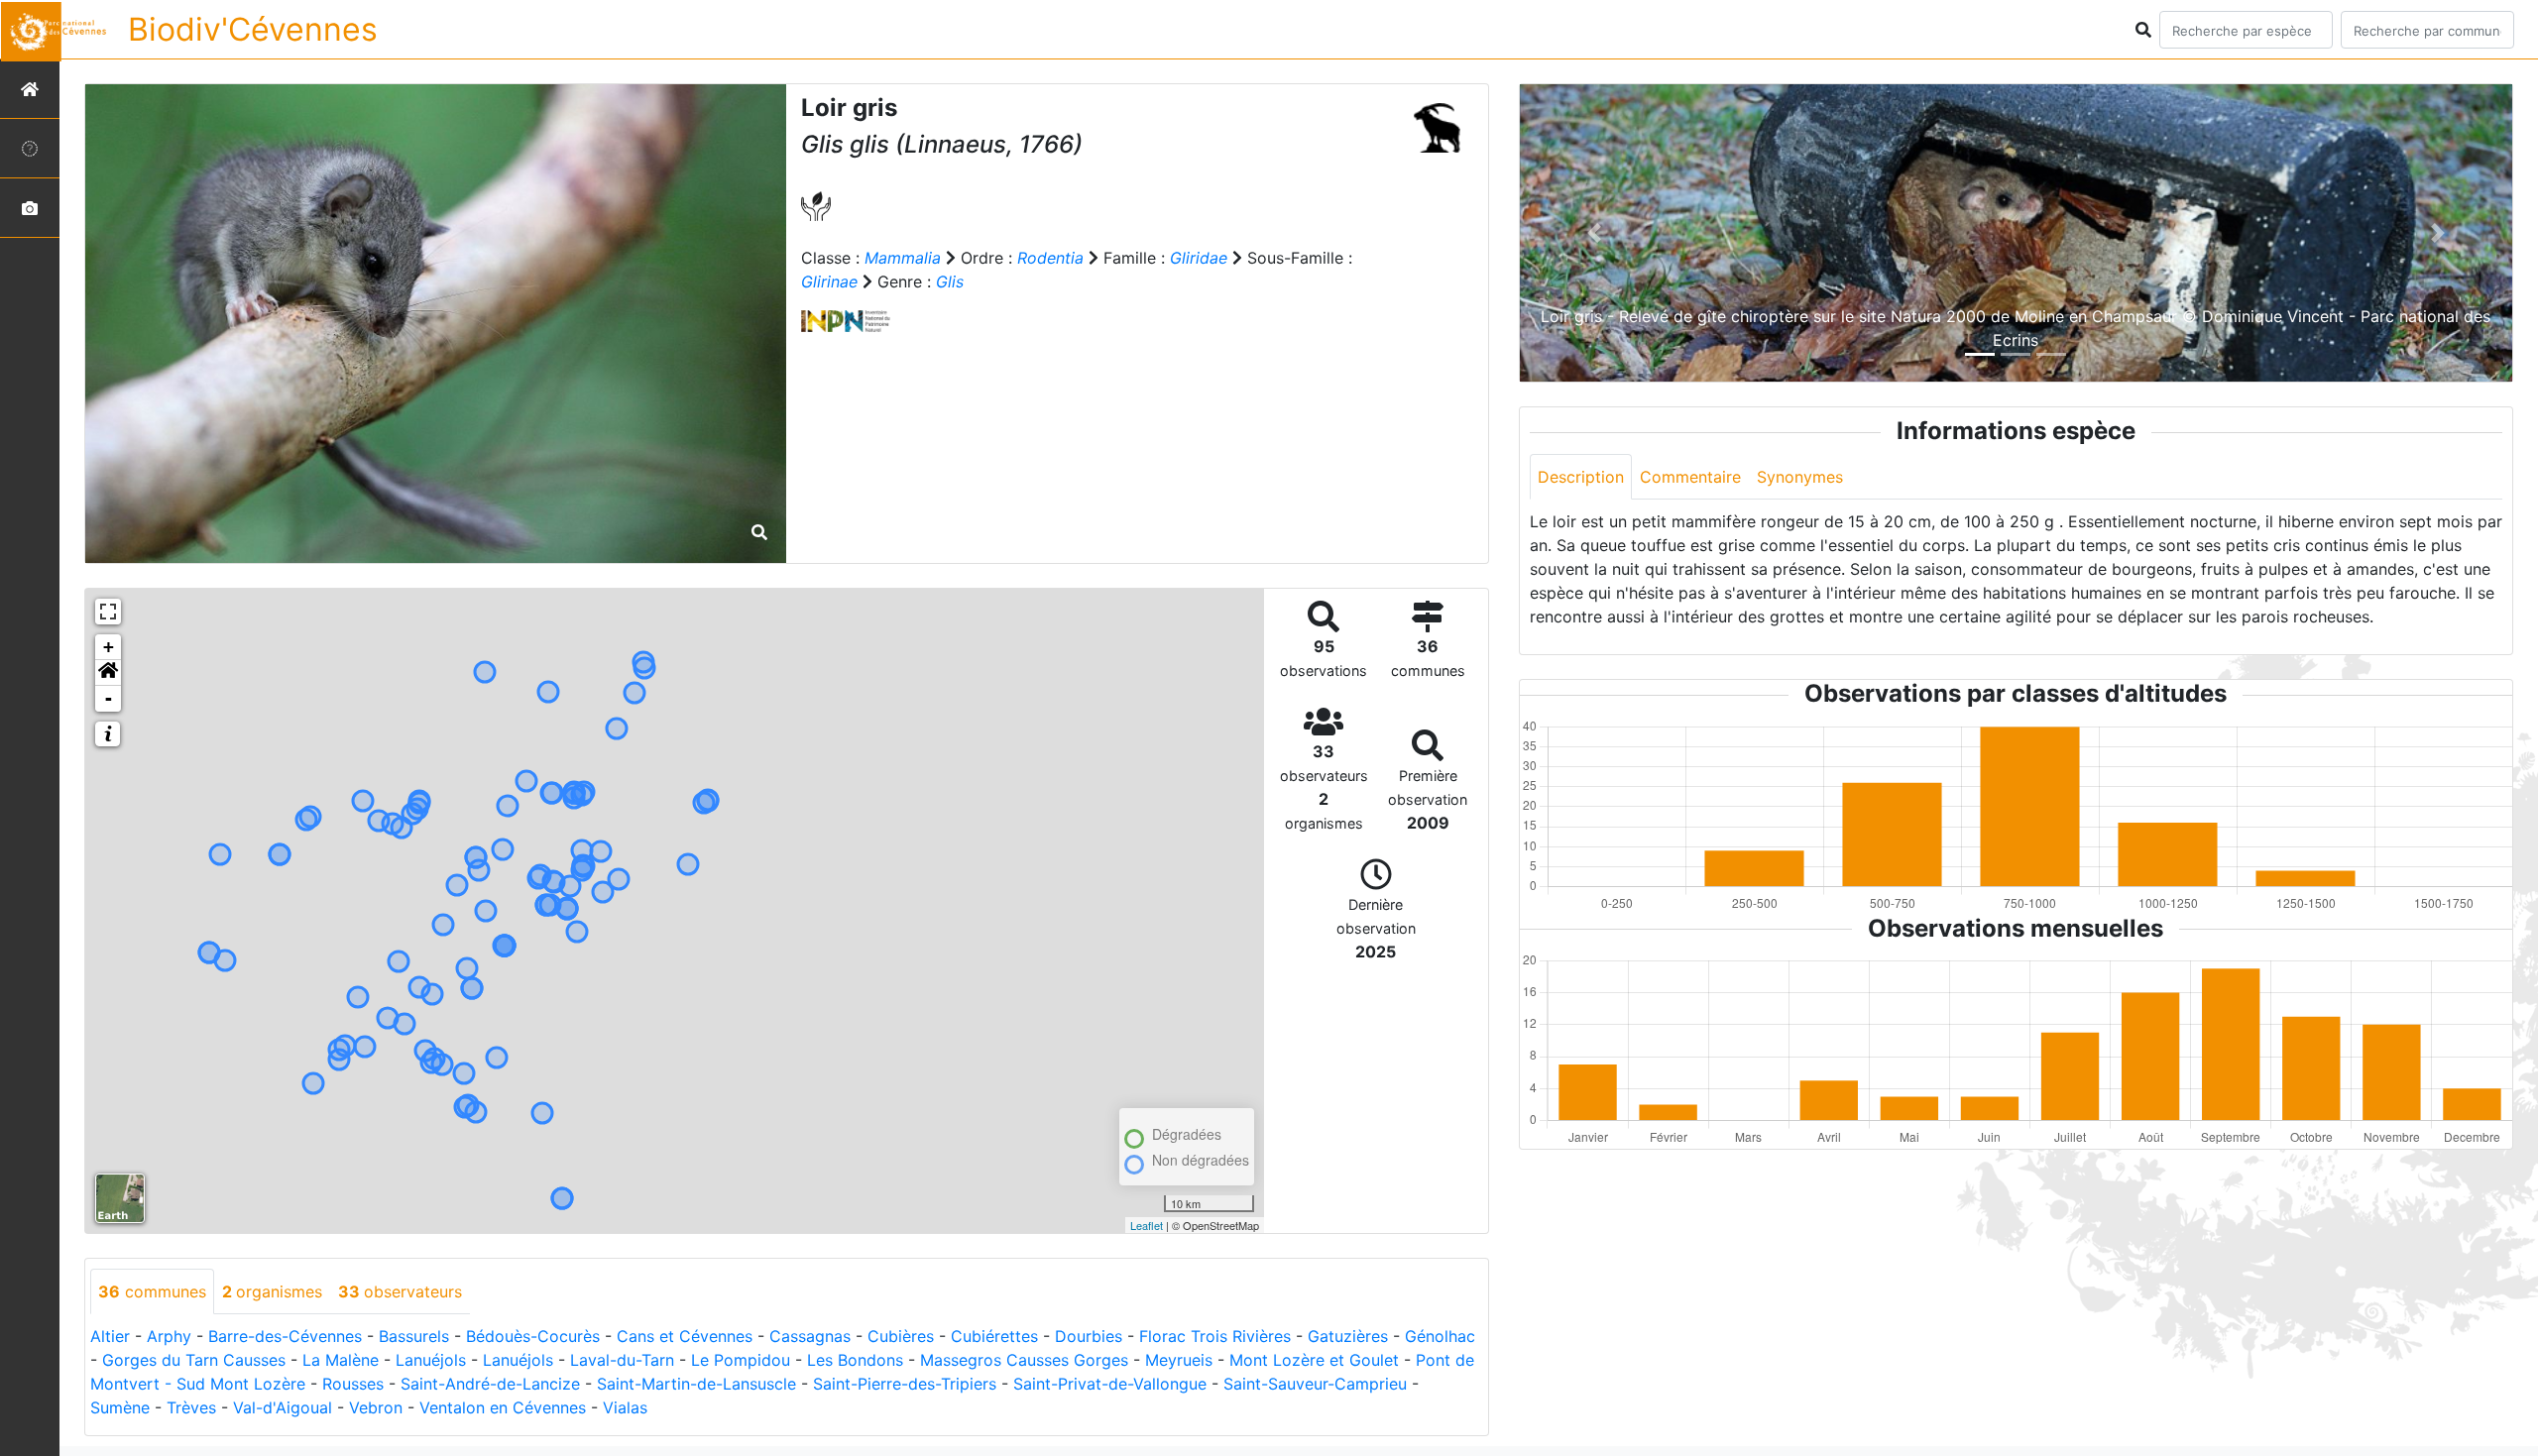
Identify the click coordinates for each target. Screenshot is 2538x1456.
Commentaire (1690, 477)
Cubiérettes (994, 1336)
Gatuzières (1348, 1336)
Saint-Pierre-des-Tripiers (905, 1384)
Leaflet (1147, 1225)
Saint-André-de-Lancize (490, 1384)
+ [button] (109, 647)
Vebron (376, 1407)
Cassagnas (810, 1336)
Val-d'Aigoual (283, 1407)
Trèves (191, 1407)
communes (152, 1291)
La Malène (341, 1360)
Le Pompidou (741, 1360)
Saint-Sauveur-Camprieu (1315, 1384)
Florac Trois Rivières (1215, 1336)
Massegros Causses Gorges (1024, 1360)
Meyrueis (1179, 1360)
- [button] (109, 698)
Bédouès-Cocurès (533, 1336)
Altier (110, 1336)
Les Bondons (855, 1360)
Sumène (120, 1407)
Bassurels (414, 1336)
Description (1581, 477)
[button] (108, 673)
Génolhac (1440, 1336)
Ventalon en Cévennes (503, 1407)
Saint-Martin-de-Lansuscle (696, 1384)
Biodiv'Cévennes (253, 29)
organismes (272, 1291)
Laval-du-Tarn (622, 1360)
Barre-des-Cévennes (285, 1336)
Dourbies (1089, 1336)
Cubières (901, 1336)
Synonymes (1800, 477)
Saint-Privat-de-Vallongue (1110, 1384)
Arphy (169, 1336)
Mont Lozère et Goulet (1314, 1360)
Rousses (353, 1384)
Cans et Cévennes (685, 1336)
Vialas (625, 1407)
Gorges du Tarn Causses (194, 1360)
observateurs (400, 1291)
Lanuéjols (431, 1360)
